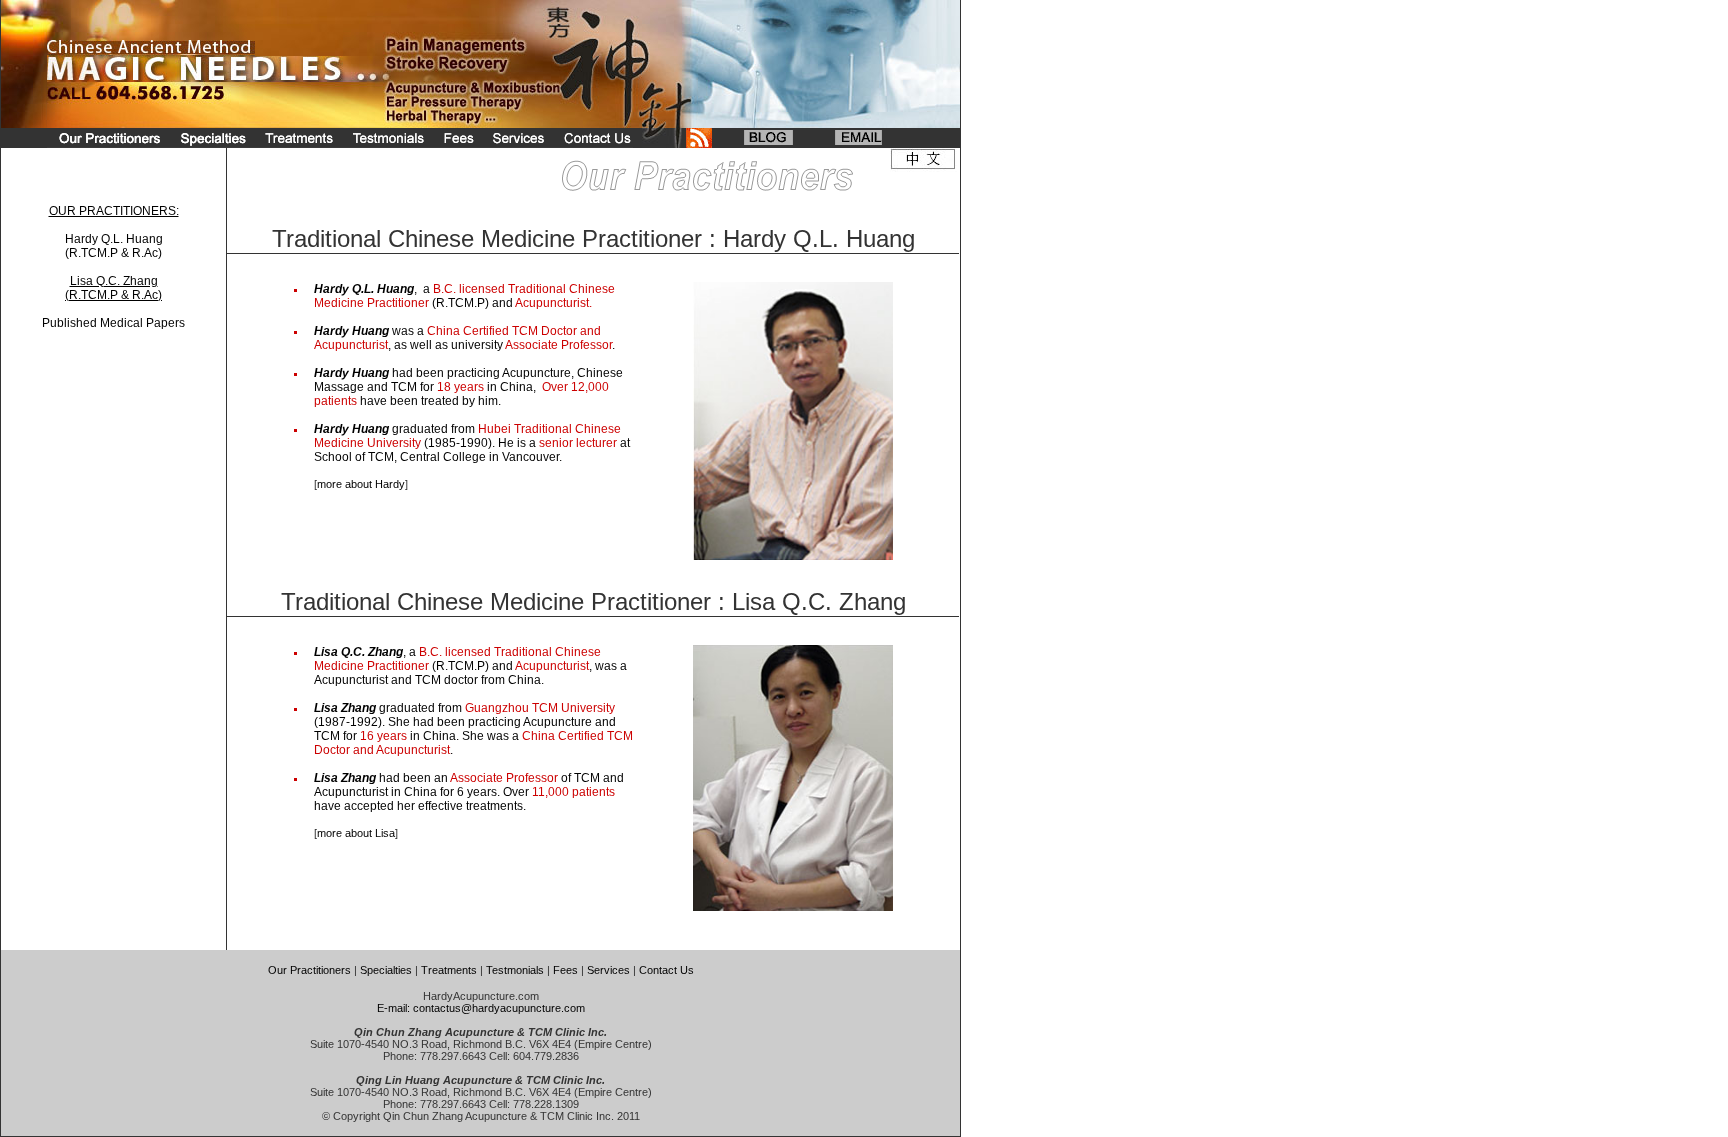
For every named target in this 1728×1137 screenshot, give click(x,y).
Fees (565, 970)
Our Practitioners (309, 970)
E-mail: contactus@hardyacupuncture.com (481, 1008)
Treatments (449, 970)
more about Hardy (361, 484)
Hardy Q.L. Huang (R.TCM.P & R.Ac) (114, 246)
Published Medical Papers (113, 323)
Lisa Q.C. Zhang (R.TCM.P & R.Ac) (113, 288)
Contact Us (666, 970)
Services (608, 970)
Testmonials (515, 970)
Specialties (386, 970)
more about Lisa (356, 833)
